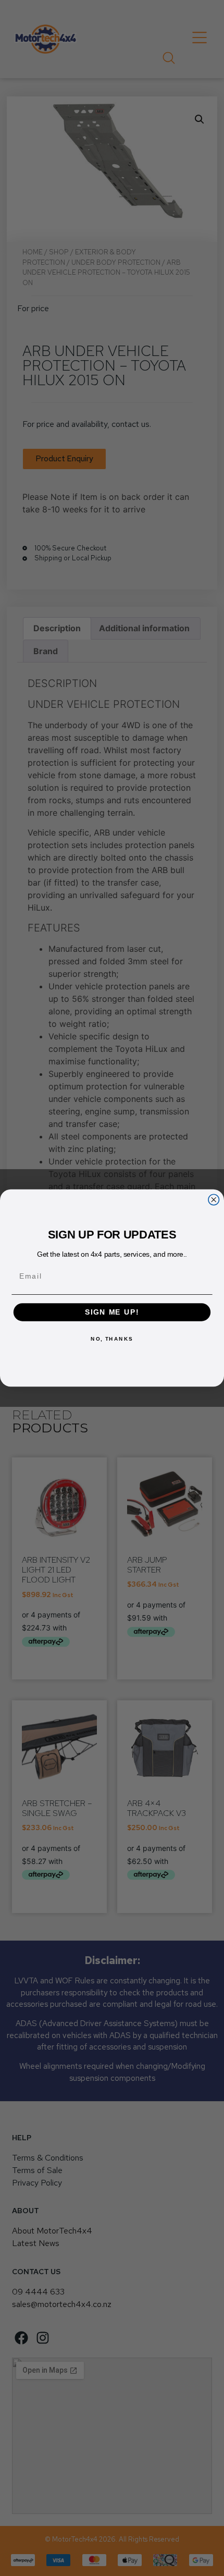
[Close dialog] (214, 1199)
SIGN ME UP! (112, 1312)
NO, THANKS (112, 1339)
